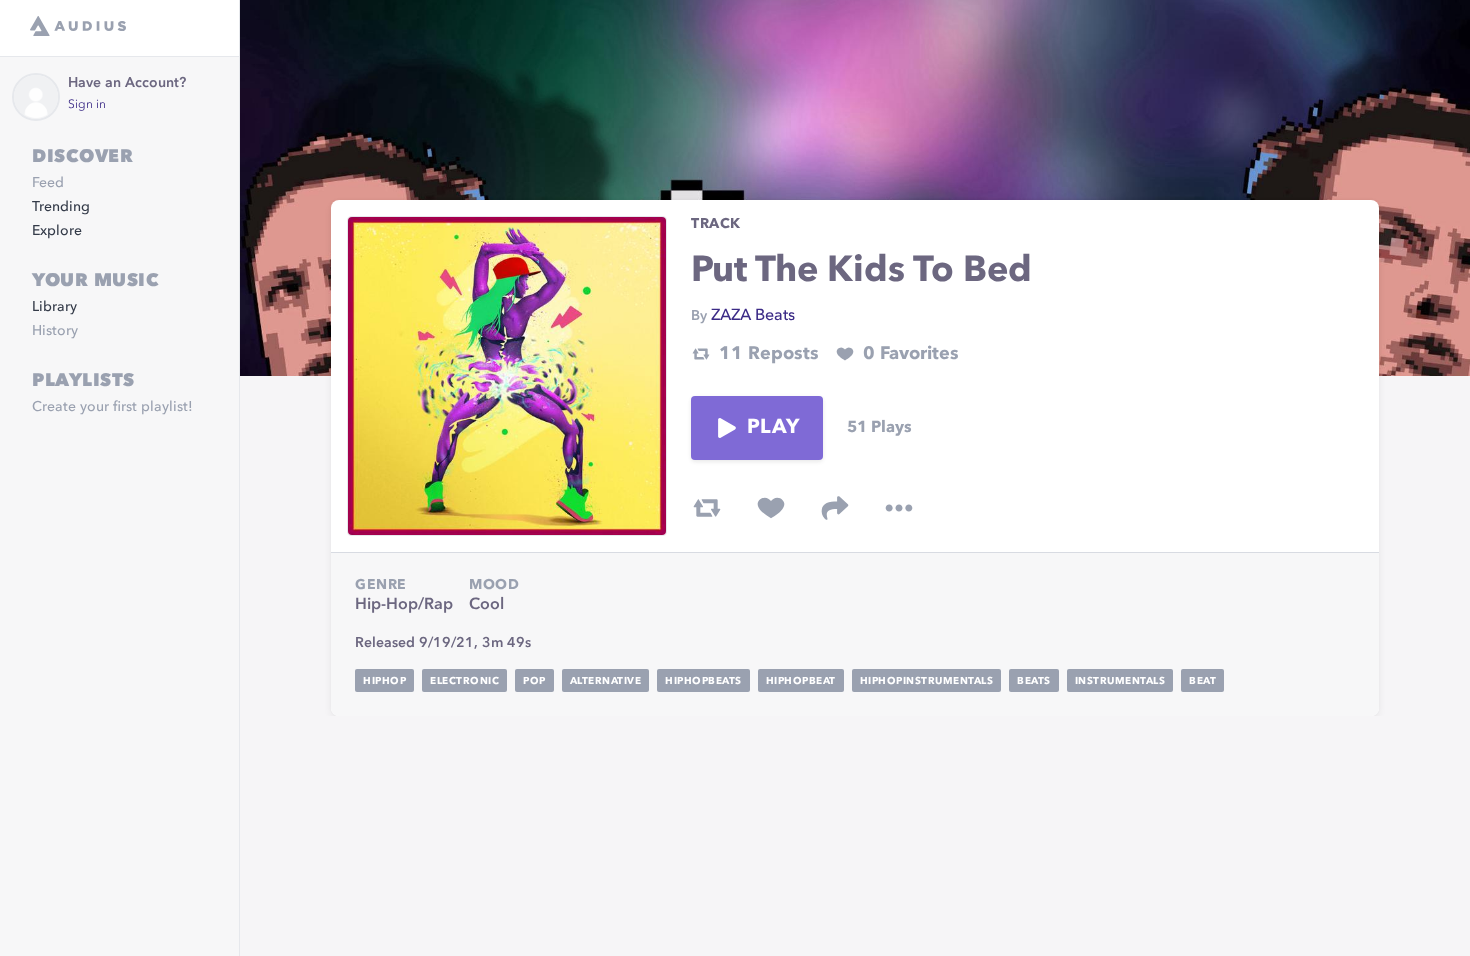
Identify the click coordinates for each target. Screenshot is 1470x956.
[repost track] (707, 508)
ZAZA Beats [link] (753, 316)
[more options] (899, 508)
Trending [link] (61, 207)
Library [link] (54, 307)
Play (773, 428)
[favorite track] (771, 508)
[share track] (835, 508)
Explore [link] (57, 231)
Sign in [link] (87, 105)
